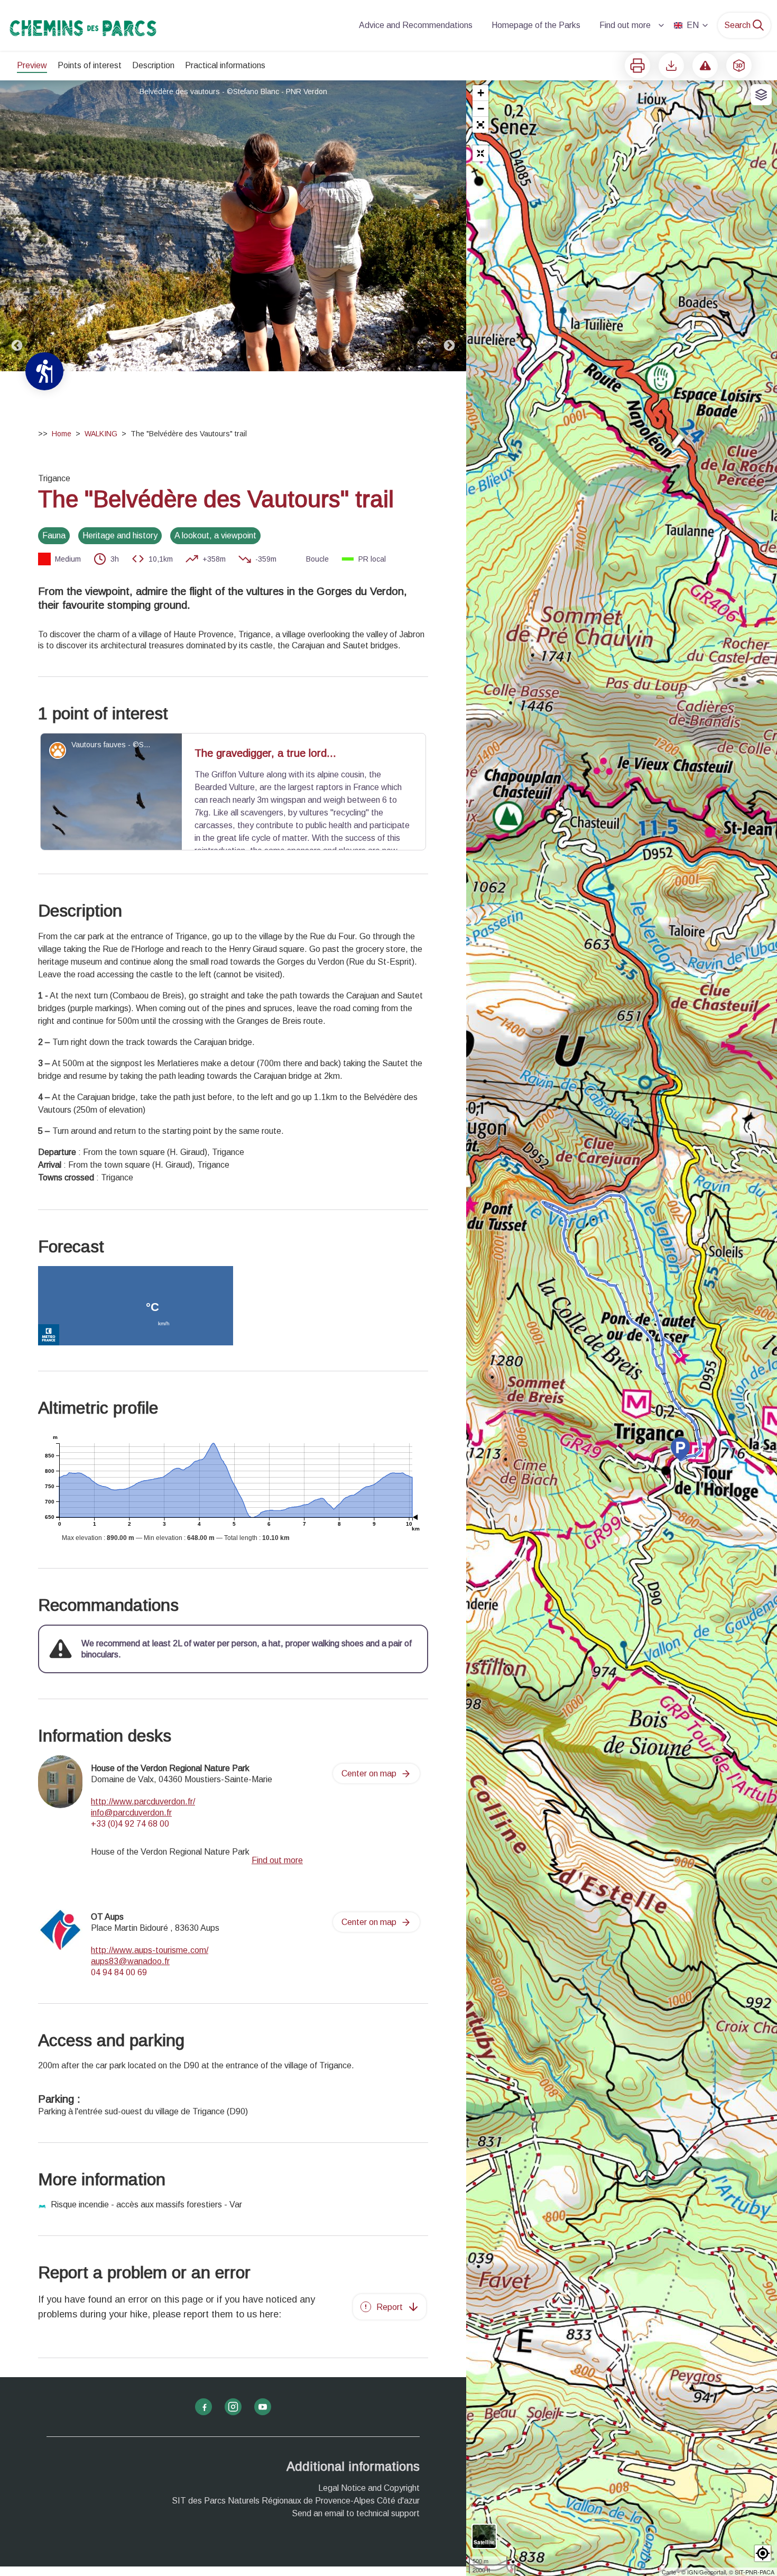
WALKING (101, 434)
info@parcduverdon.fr (131, 1813)
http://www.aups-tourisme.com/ (150, 1950)
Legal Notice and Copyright (369, 2488)
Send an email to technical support (356, 2513)
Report (390, 2307)
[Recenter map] (480, 153)
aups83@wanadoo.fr (130, 1961)
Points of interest (90, 65)
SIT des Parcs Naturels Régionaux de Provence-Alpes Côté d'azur (296, 2501)
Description (153, 65)
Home (62, 434)
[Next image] (449, 226)
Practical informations (225, 65)
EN (693, 25)
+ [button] (481, 93)
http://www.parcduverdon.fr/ (143, 1802)
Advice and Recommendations (416, 25)
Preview (32, 65)
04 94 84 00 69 (119, 1972)
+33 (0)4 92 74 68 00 (130, 1824)
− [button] (481, 109)
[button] (480, 125)
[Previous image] (17, 226)
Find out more (625, 25)
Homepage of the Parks (536, 25)
